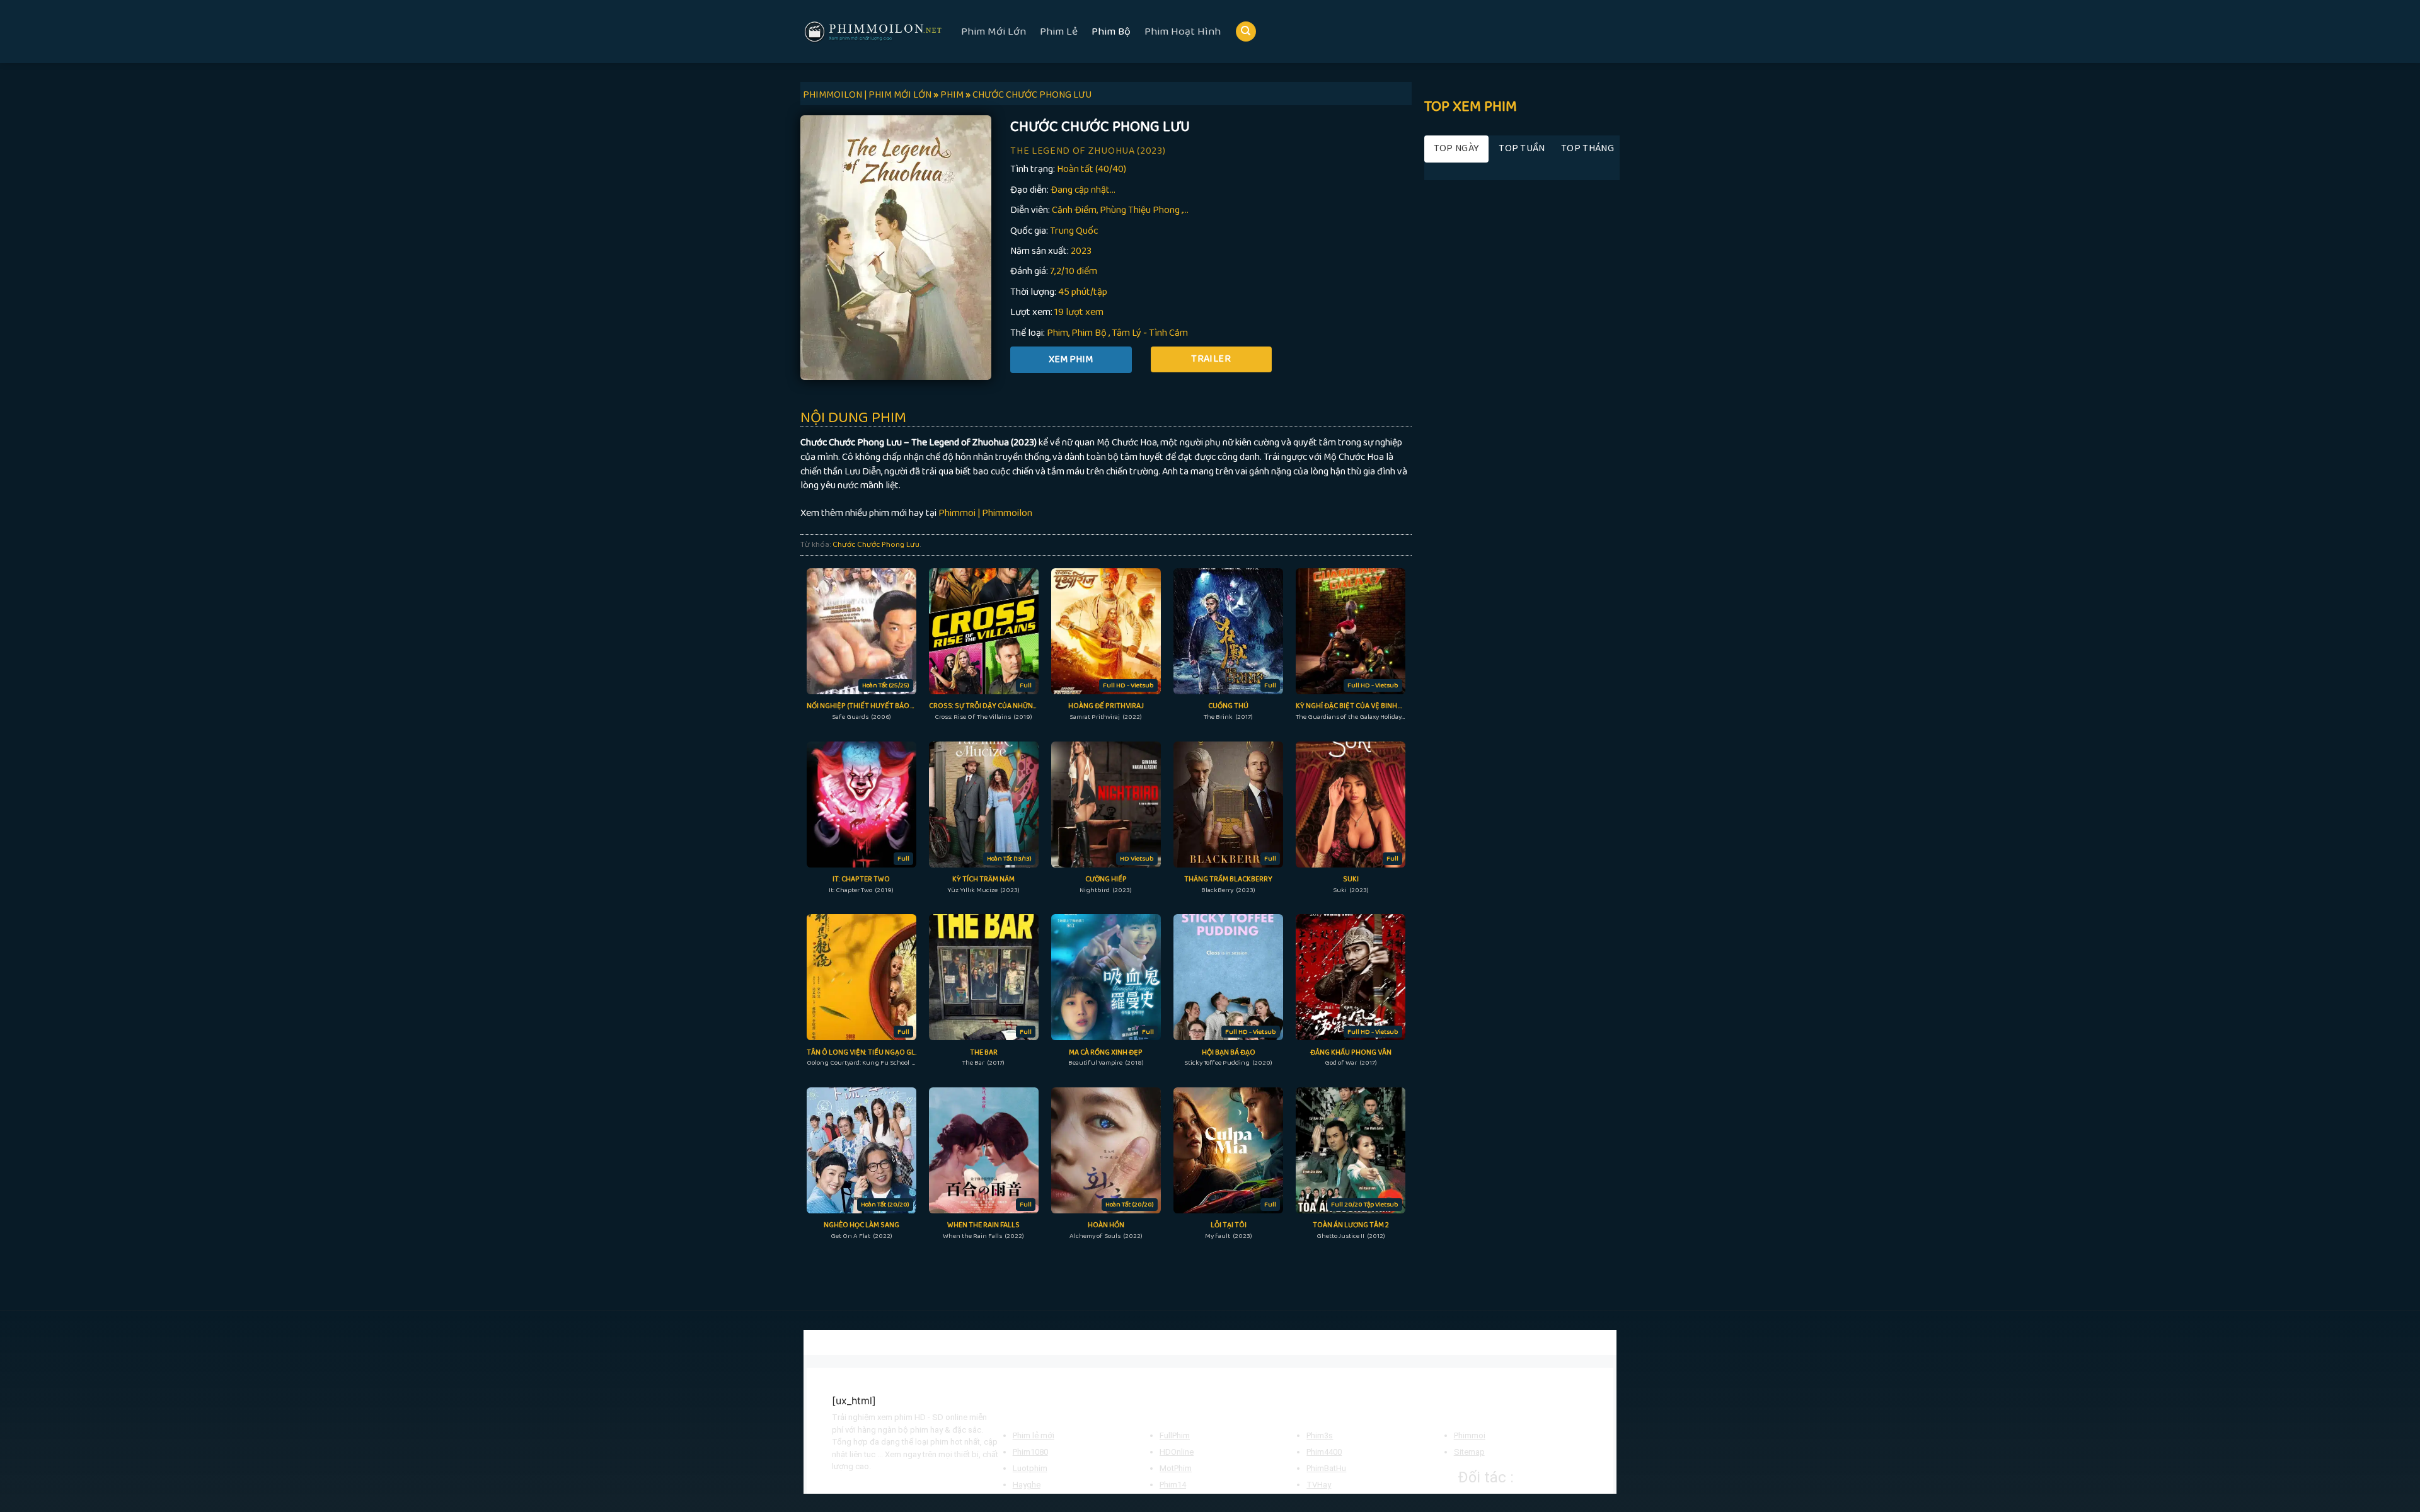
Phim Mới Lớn (994, 31)
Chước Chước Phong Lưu (876, 544)
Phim (1057, 333)
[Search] (1246, 32)
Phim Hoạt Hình (1183, 31)
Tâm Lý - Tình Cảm (1150, 333)
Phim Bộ (1111, 31)
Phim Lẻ (1059, 31)
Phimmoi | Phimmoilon (985, 513)
